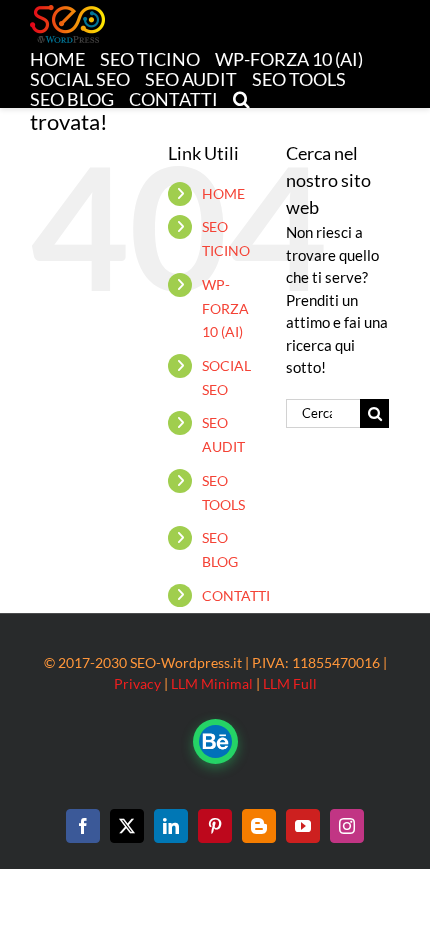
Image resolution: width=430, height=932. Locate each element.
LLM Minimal (212, 683)
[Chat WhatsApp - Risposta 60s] (215, 741)
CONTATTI (236, 595)
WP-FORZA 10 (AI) (225, 308)
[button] (241, 98)
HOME (223, 193)
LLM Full (290, 683)
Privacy (137, 683)
